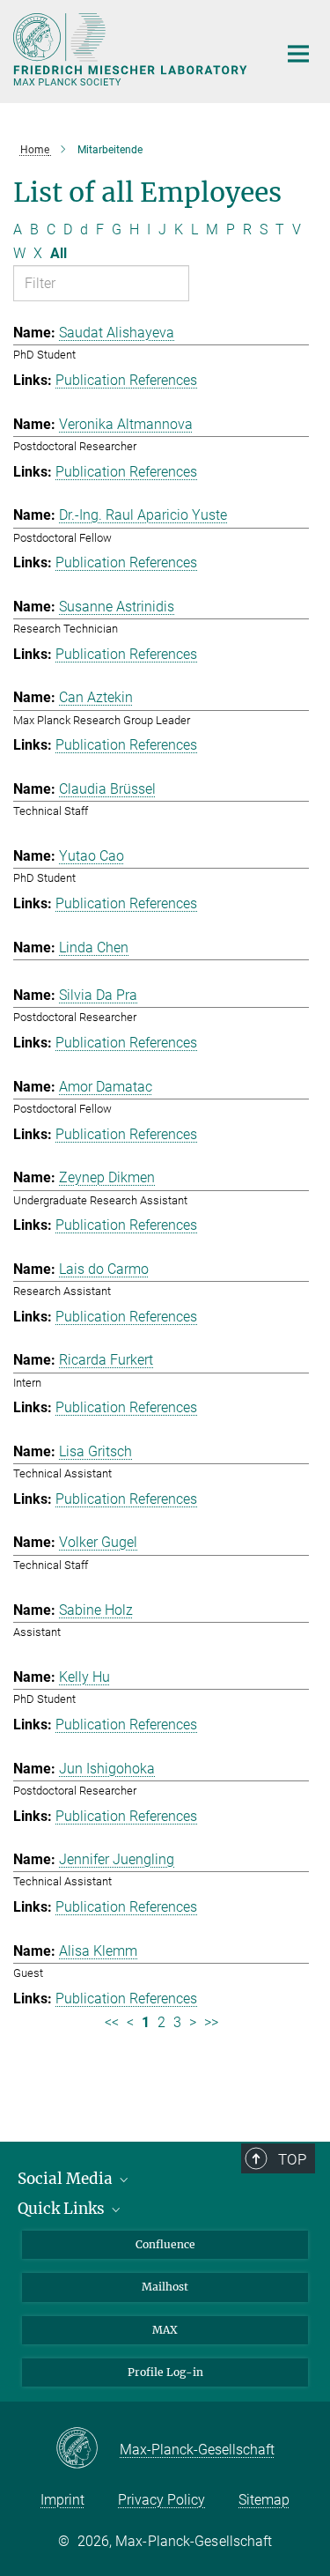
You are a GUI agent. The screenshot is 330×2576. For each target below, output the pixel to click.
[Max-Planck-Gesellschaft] (88, 2449)
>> (211, 2022)
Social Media (67, 2179)
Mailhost (165, 2287)
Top (292, 2159)
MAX (165, 2330)
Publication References (126, 380)
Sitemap (264, 2500)
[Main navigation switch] (298, 54)
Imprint (62, 2500)
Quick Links (63, 2209)
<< (112, 2022)
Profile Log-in (165, 2372)
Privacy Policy (161, 2500)
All (59, 253)
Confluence (165, 2244)
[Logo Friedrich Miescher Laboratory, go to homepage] (132, 49)
